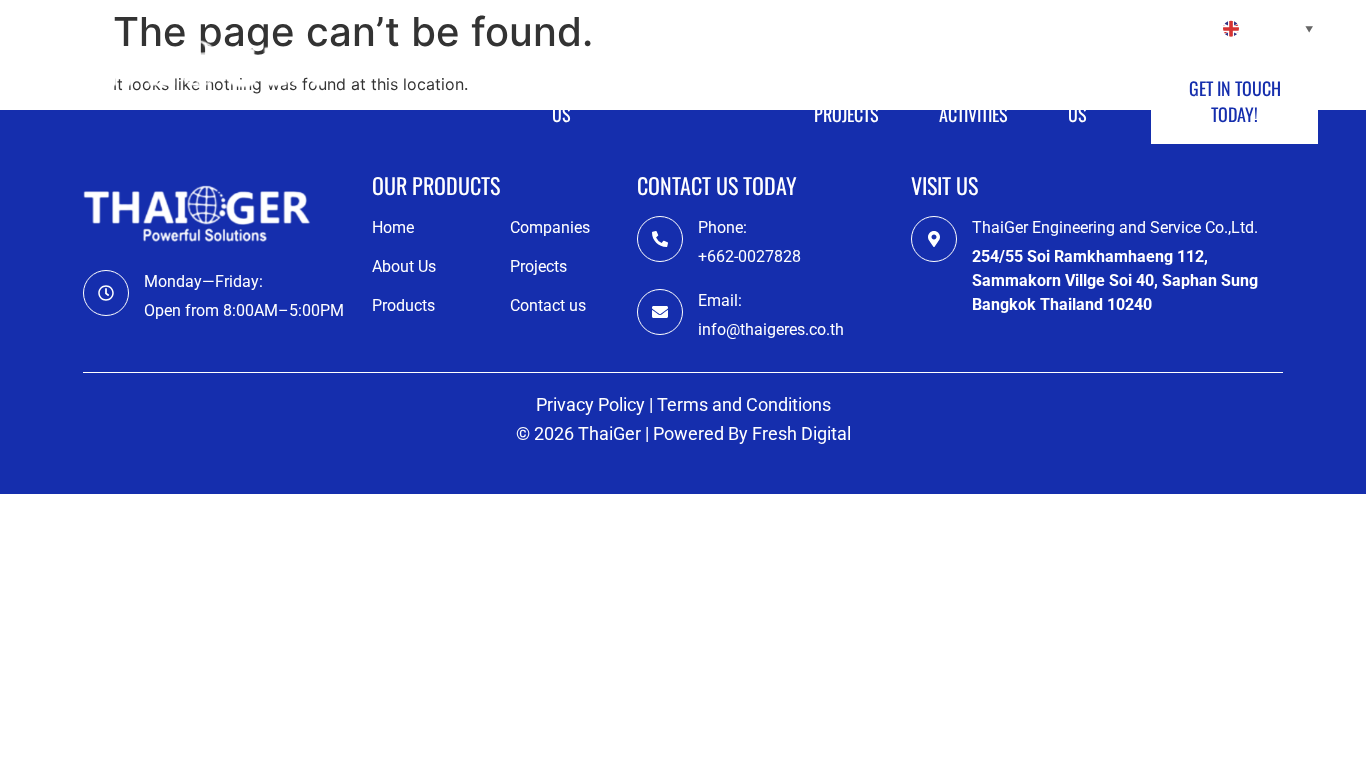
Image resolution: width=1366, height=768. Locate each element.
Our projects (846, 100)
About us (574, 100)
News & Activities (973, 100)
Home (472, 100)
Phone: (722, 227)
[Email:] (660, 312)
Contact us (1098, 100)
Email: (720, 300)
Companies (696, 100)
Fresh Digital (801, 433)
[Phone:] (660, 239)
